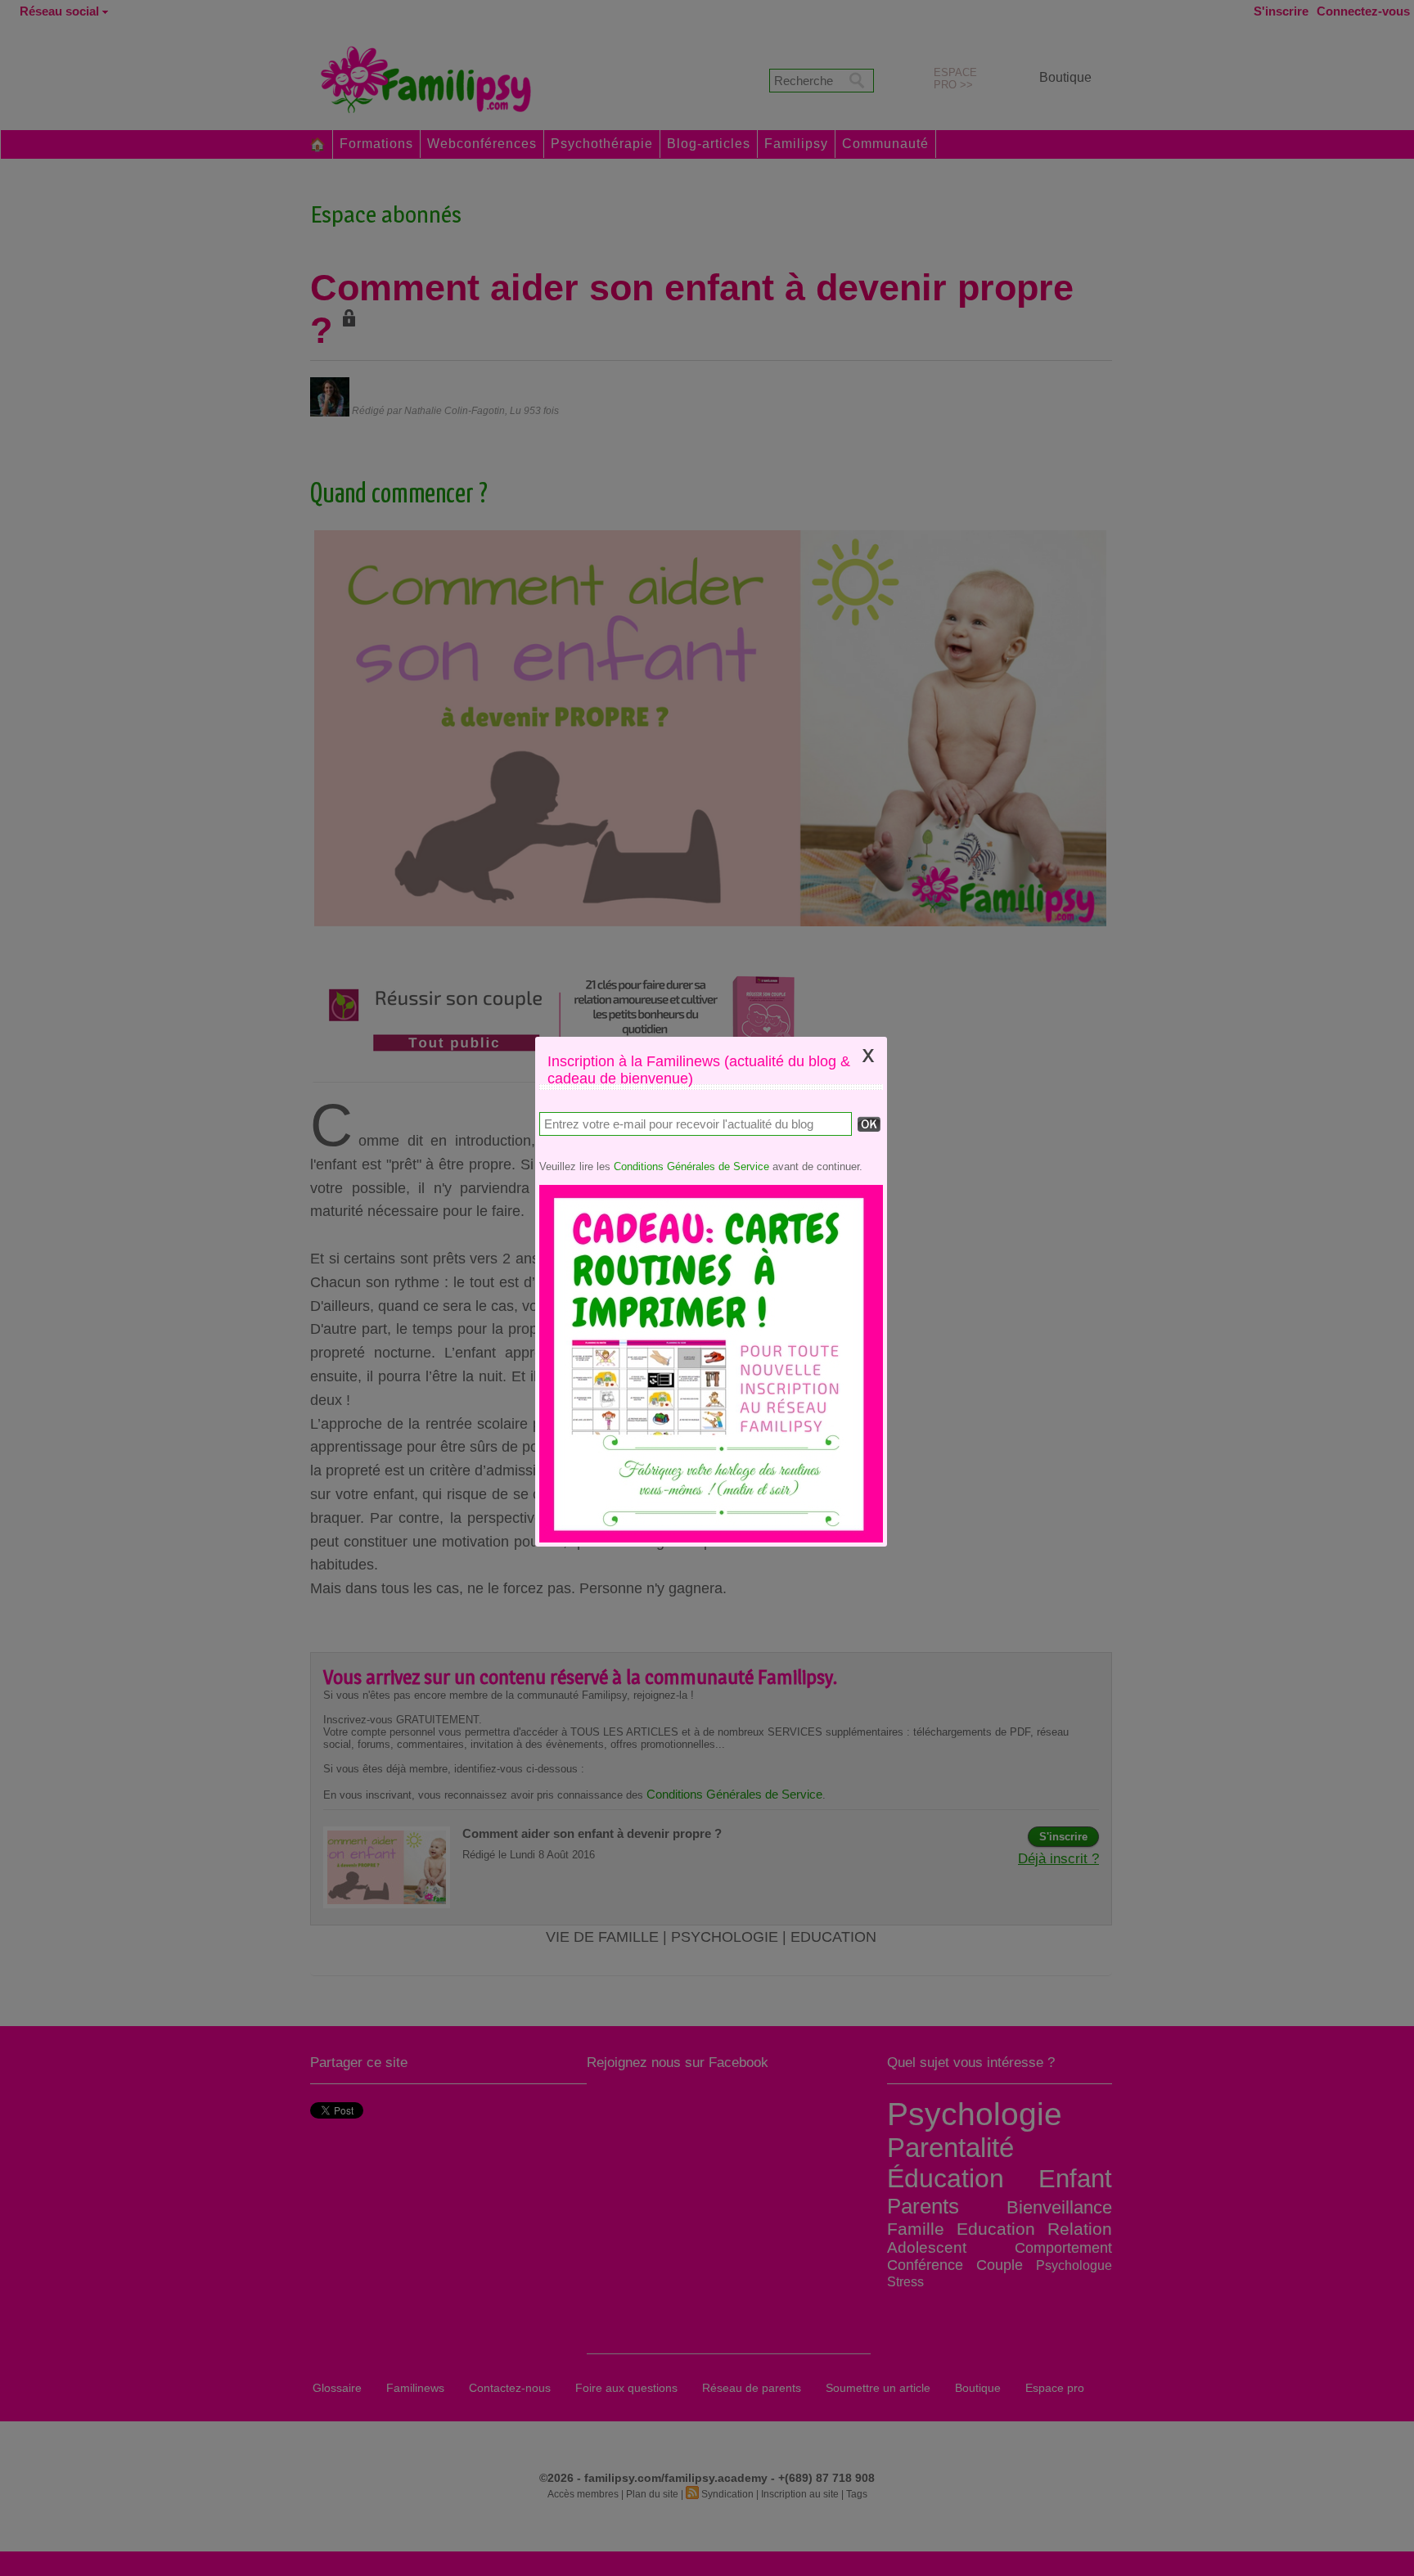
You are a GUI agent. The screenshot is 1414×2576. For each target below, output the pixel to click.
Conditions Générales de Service (691, 1166)
